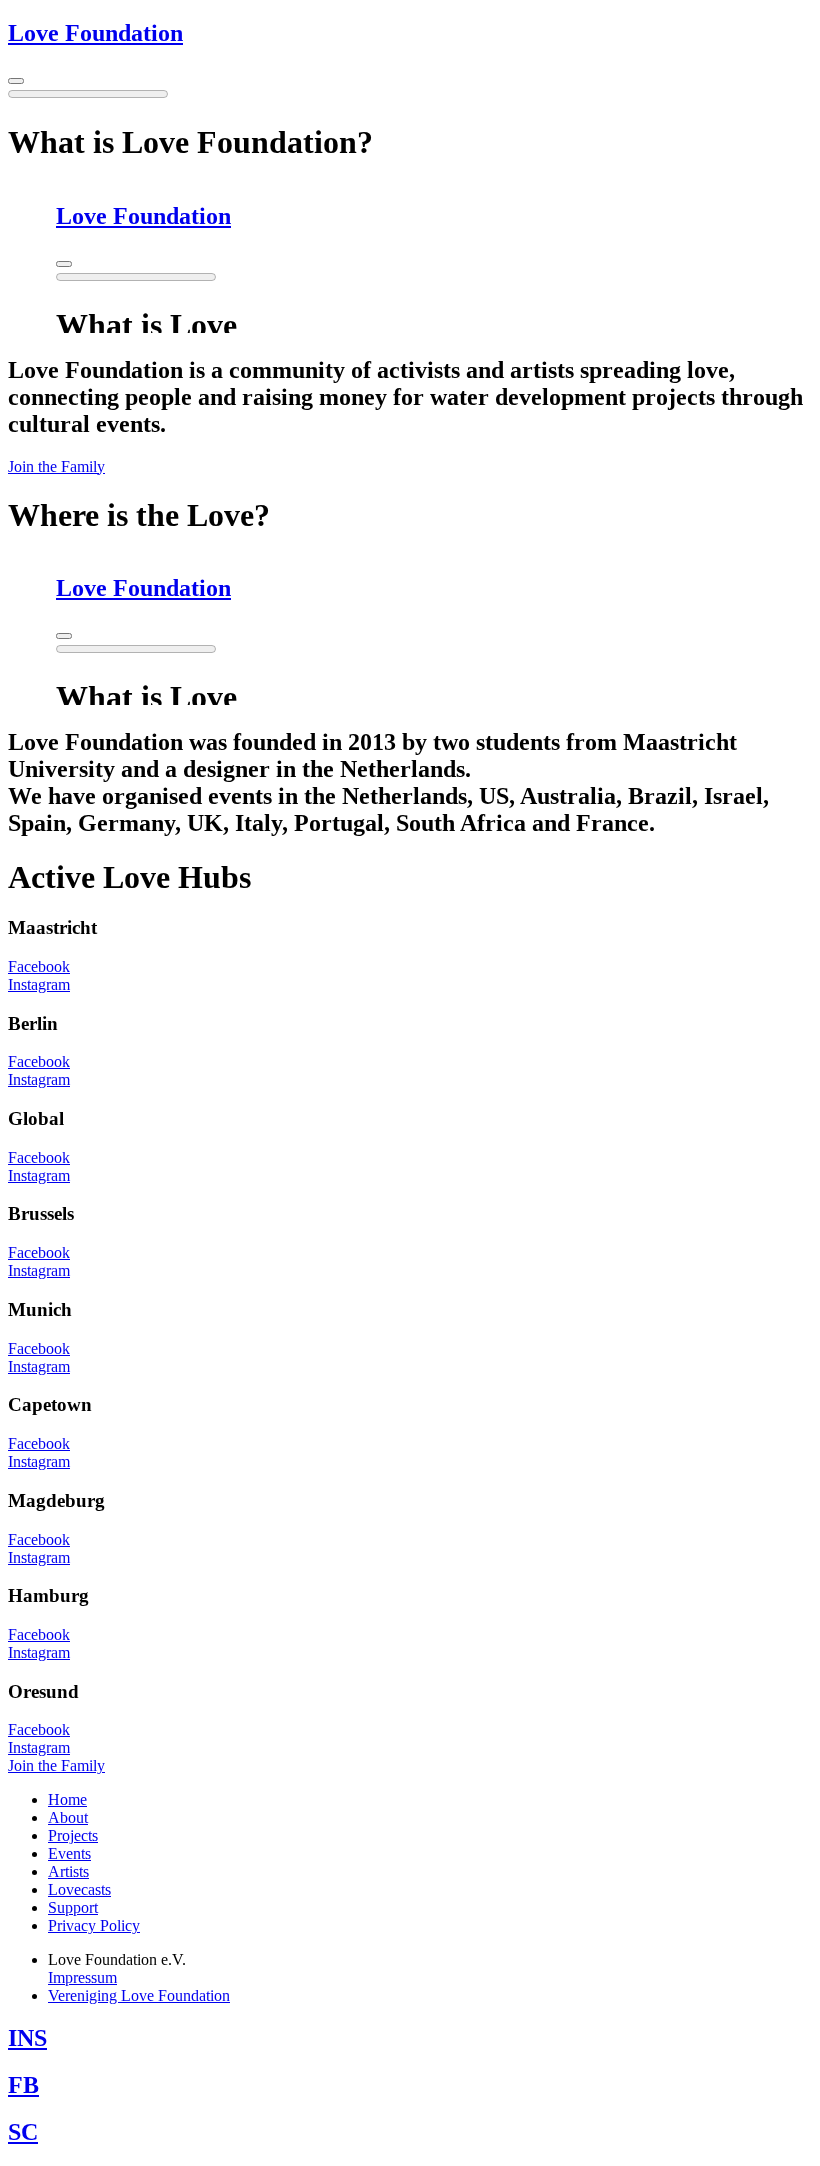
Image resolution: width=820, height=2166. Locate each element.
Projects (73, 1835)
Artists (68, 1871)
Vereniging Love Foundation (139, 1995)
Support (73, 1907)
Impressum (82, 1977)
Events (69, 1853)
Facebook (39, 966)
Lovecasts (79, 1889)
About (68, 1817)
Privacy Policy (94, 1925)
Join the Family (56, 466)
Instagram (39, 984)
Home (67, 1799)
